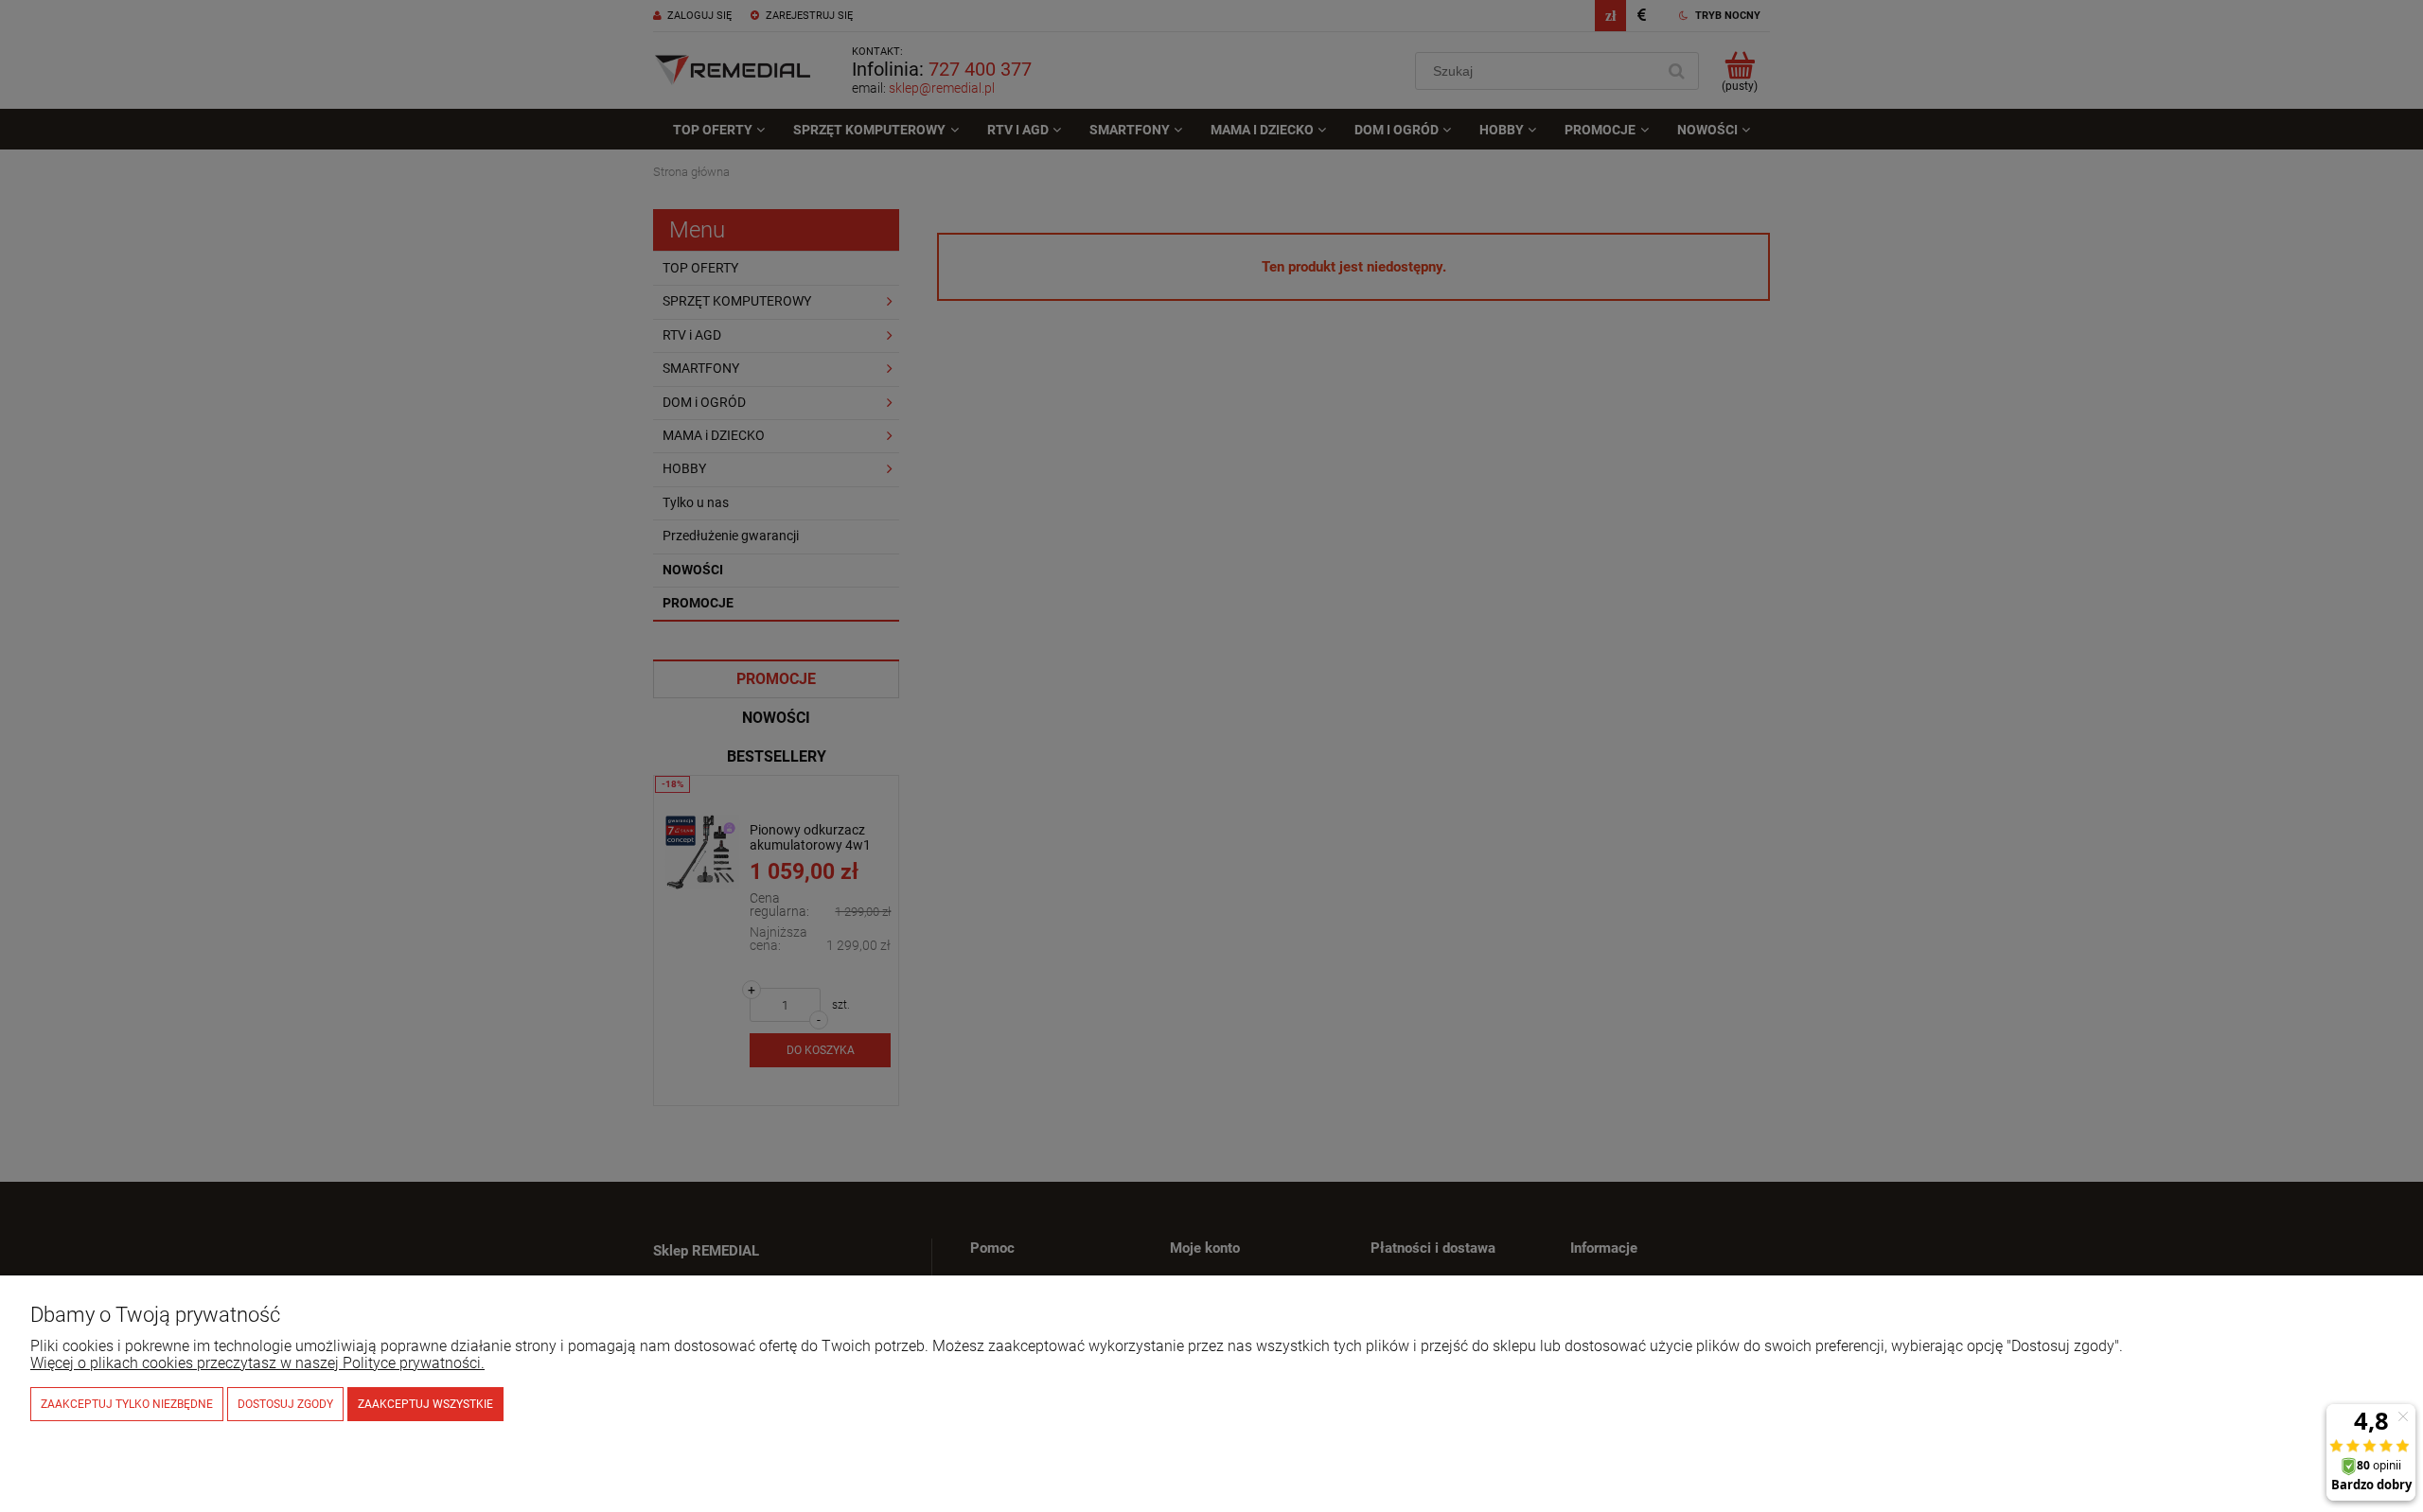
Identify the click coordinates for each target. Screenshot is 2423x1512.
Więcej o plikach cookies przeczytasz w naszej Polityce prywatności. (257, 1363)
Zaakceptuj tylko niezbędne (127, 1404)
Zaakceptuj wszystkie (425, 1404)
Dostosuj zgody (285, 1404)
